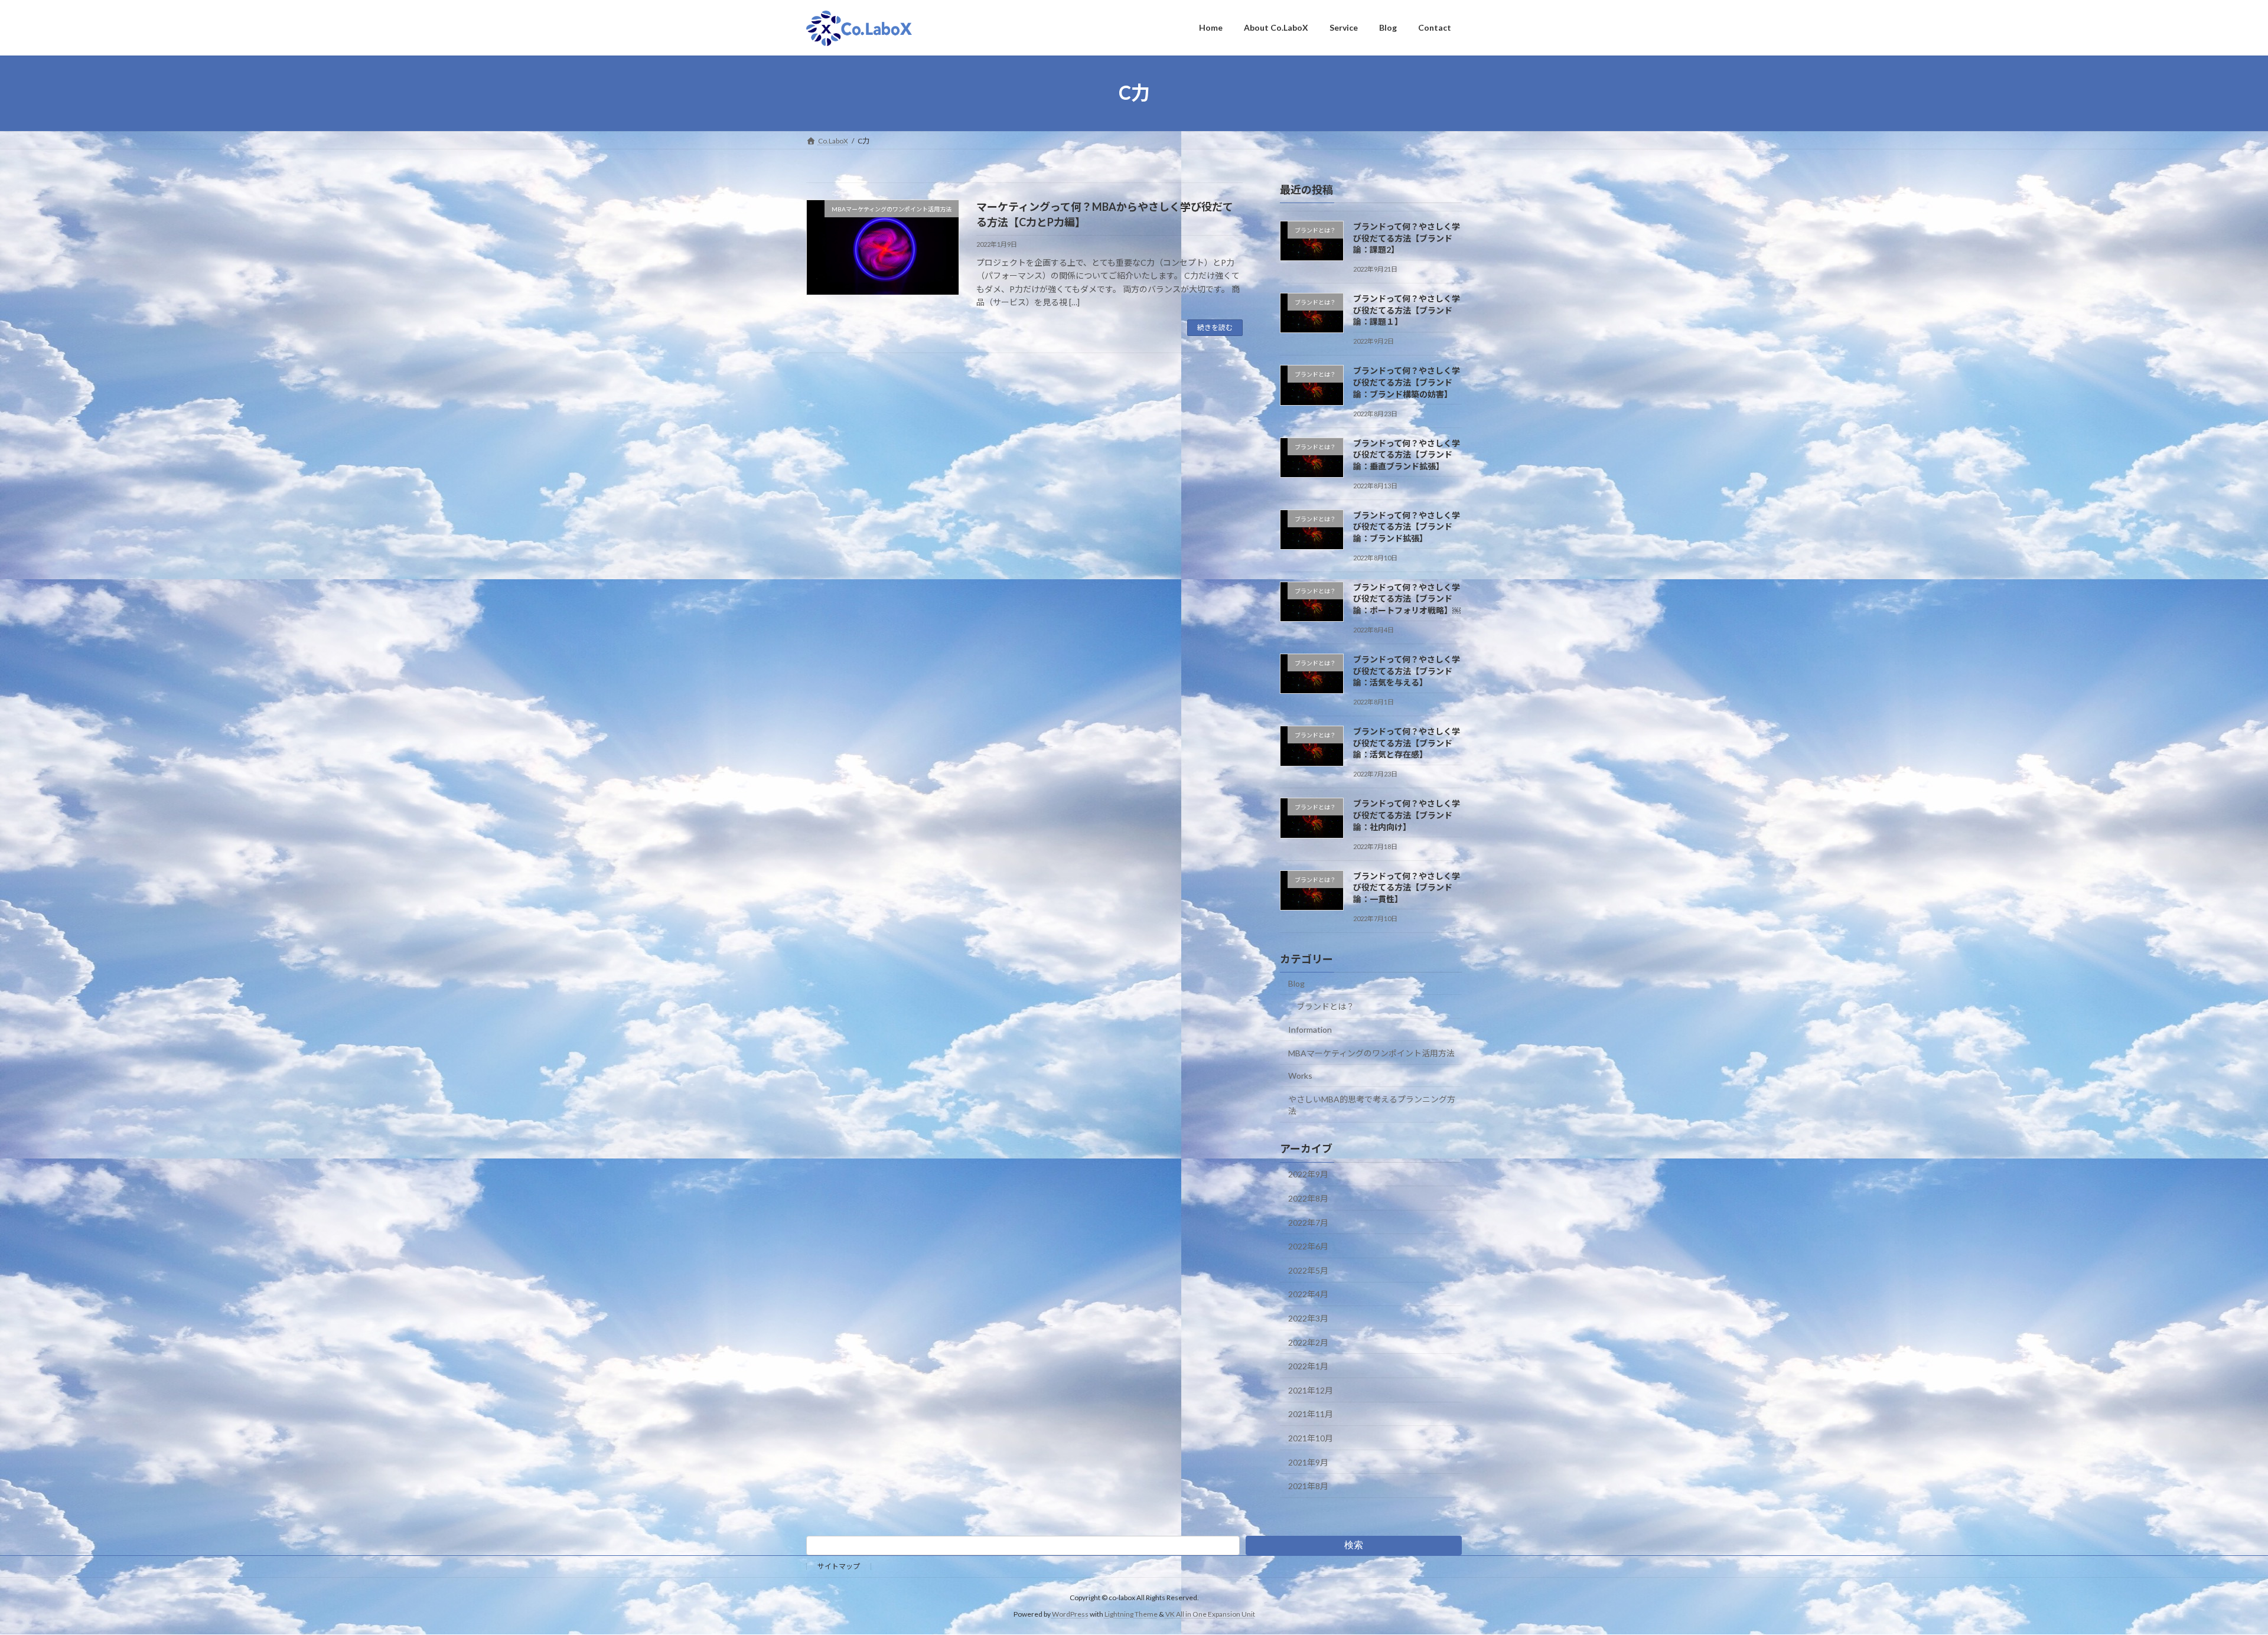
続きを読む (1215, 327)
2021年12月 (1311, 1390)
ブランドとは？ (1325, 1006)
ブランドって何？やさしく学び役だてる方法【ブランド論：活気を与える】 (1407, 671)
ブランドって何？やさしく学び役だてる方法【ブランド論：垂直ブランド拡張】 (1407, 454)
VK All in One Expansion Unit (1210, 1614)
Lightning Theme (1131, 1614)
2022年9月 (1308, 1174)
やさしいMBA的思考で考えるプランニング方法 (1372, 1104)
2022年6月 (1308, 1246)
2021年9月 (1308, 1462)
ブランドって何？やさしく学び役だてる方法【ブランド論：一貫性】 (1407, 887)
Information (1310, 1029)
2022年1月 (1308, 1366)
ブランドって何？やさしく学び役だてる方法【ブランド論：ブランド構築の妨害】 (1407, 382)
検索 (1354, 1545)
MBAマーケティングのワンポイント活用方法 (1371, 1053)
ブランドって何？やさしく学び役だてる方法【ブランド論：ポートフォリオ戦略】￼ (1407, 598)
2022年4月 (1308, 1294)
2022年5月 (1308, 1270)
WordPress (1070, 1614)
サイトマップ (839, 1566)
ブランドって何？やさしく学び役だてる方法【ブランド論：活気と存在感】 (1407, 743)
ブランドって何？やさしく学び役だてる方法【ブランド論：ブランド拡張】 (1407, 526)
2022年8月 (1308, 1198)
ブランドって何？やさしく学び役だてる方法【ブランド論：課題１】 (1407, 310)
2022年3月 (1308, 1318)
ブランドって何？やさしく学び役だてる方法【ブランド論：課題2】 (1407, 238)
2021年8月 (1308, 1486)
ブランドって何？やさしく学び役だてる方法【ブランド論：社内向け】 (1407, 815)
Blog (1296, 983)
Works (1300, 1076)
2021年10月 (1311, 1438)
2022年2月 (1308, 1342)
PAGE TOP (2209, 1575)
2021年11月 (1311, 1414)
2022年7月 (1308, 1222)
